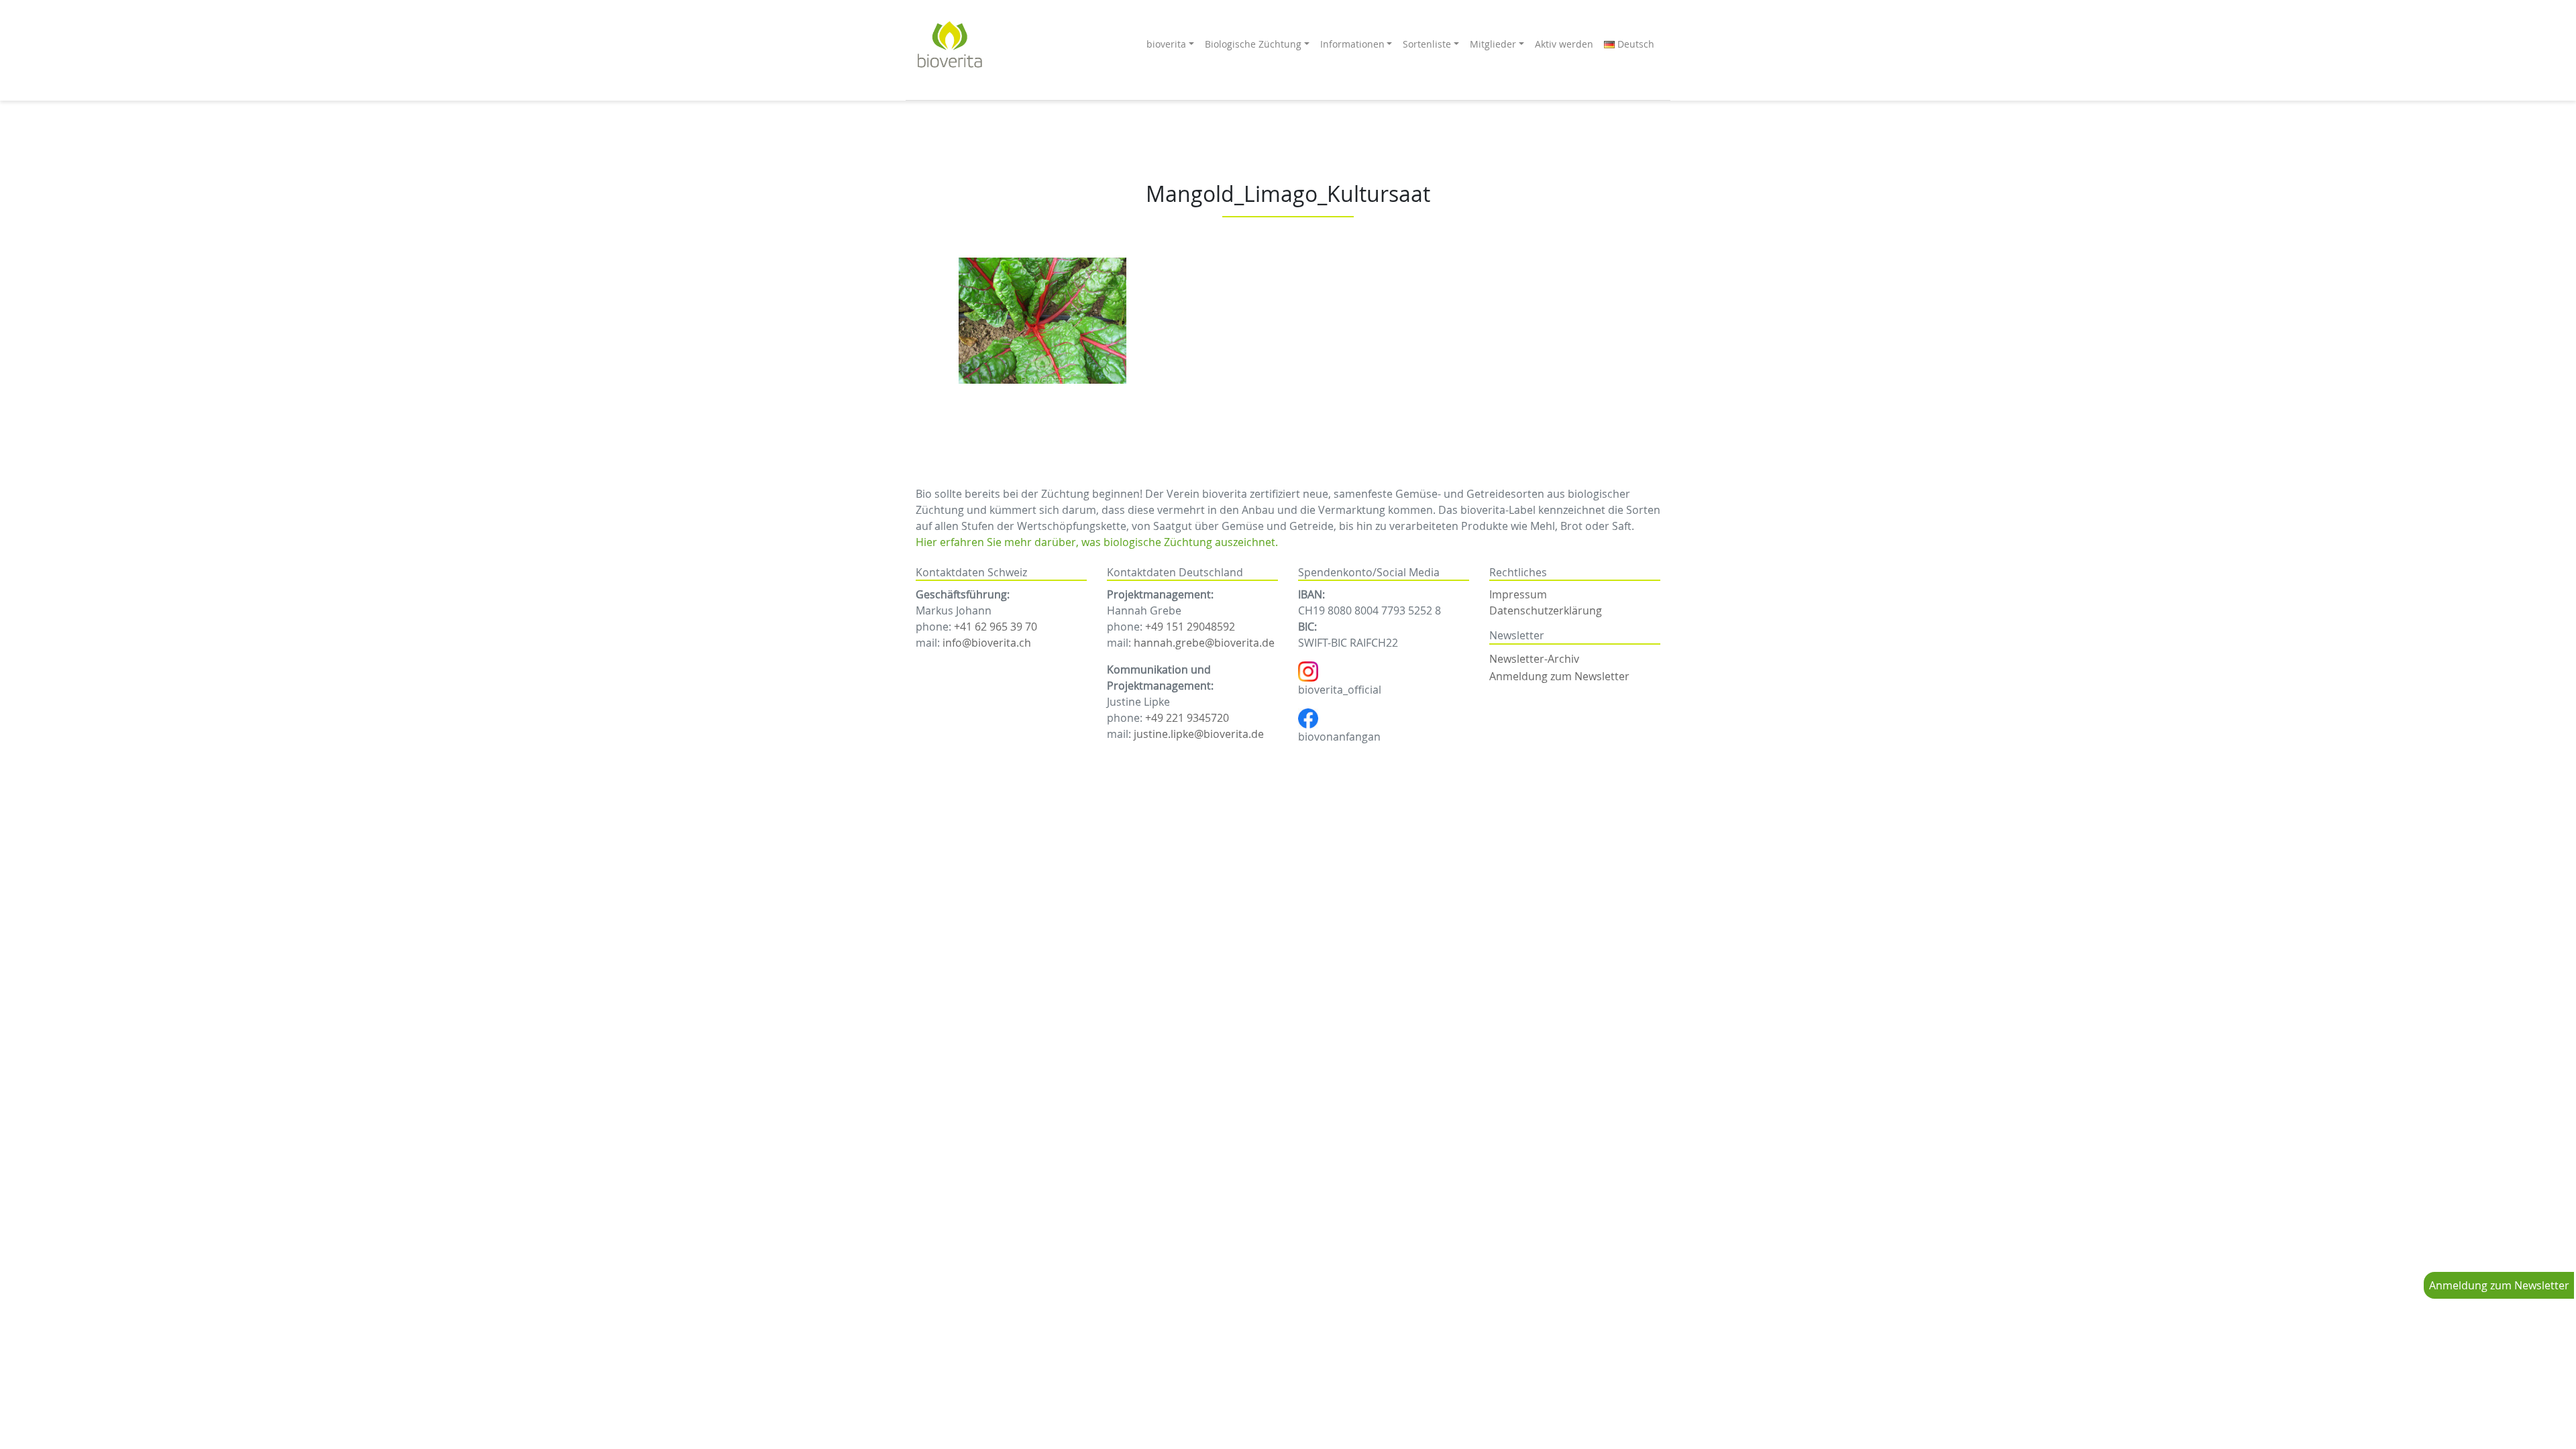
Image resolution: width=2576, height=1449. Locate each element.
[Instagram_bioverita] (1308, 671)
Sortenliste (1427, 44)
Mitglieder (1493, 44)
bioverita (1166, 44)
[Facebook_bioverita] (1308, 718)
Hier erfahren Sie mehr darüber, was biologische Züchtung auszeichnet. (1097, 542)
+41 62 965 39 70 (996, 627)
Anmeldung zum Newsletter (2499, 1285)
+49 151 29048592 (1190, 627)
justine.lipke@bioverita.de (1199, 734)
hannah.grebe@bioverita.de (1204, 643)
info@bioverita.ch (987, 643)
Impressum (1518, 594)
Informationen (1352, 44)
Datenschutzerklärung (1546, 610)
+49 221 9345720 (1187, 718)
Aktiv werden (1564, 44)
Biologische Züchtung (1253, 44)
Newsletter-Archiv (1534, 659)
